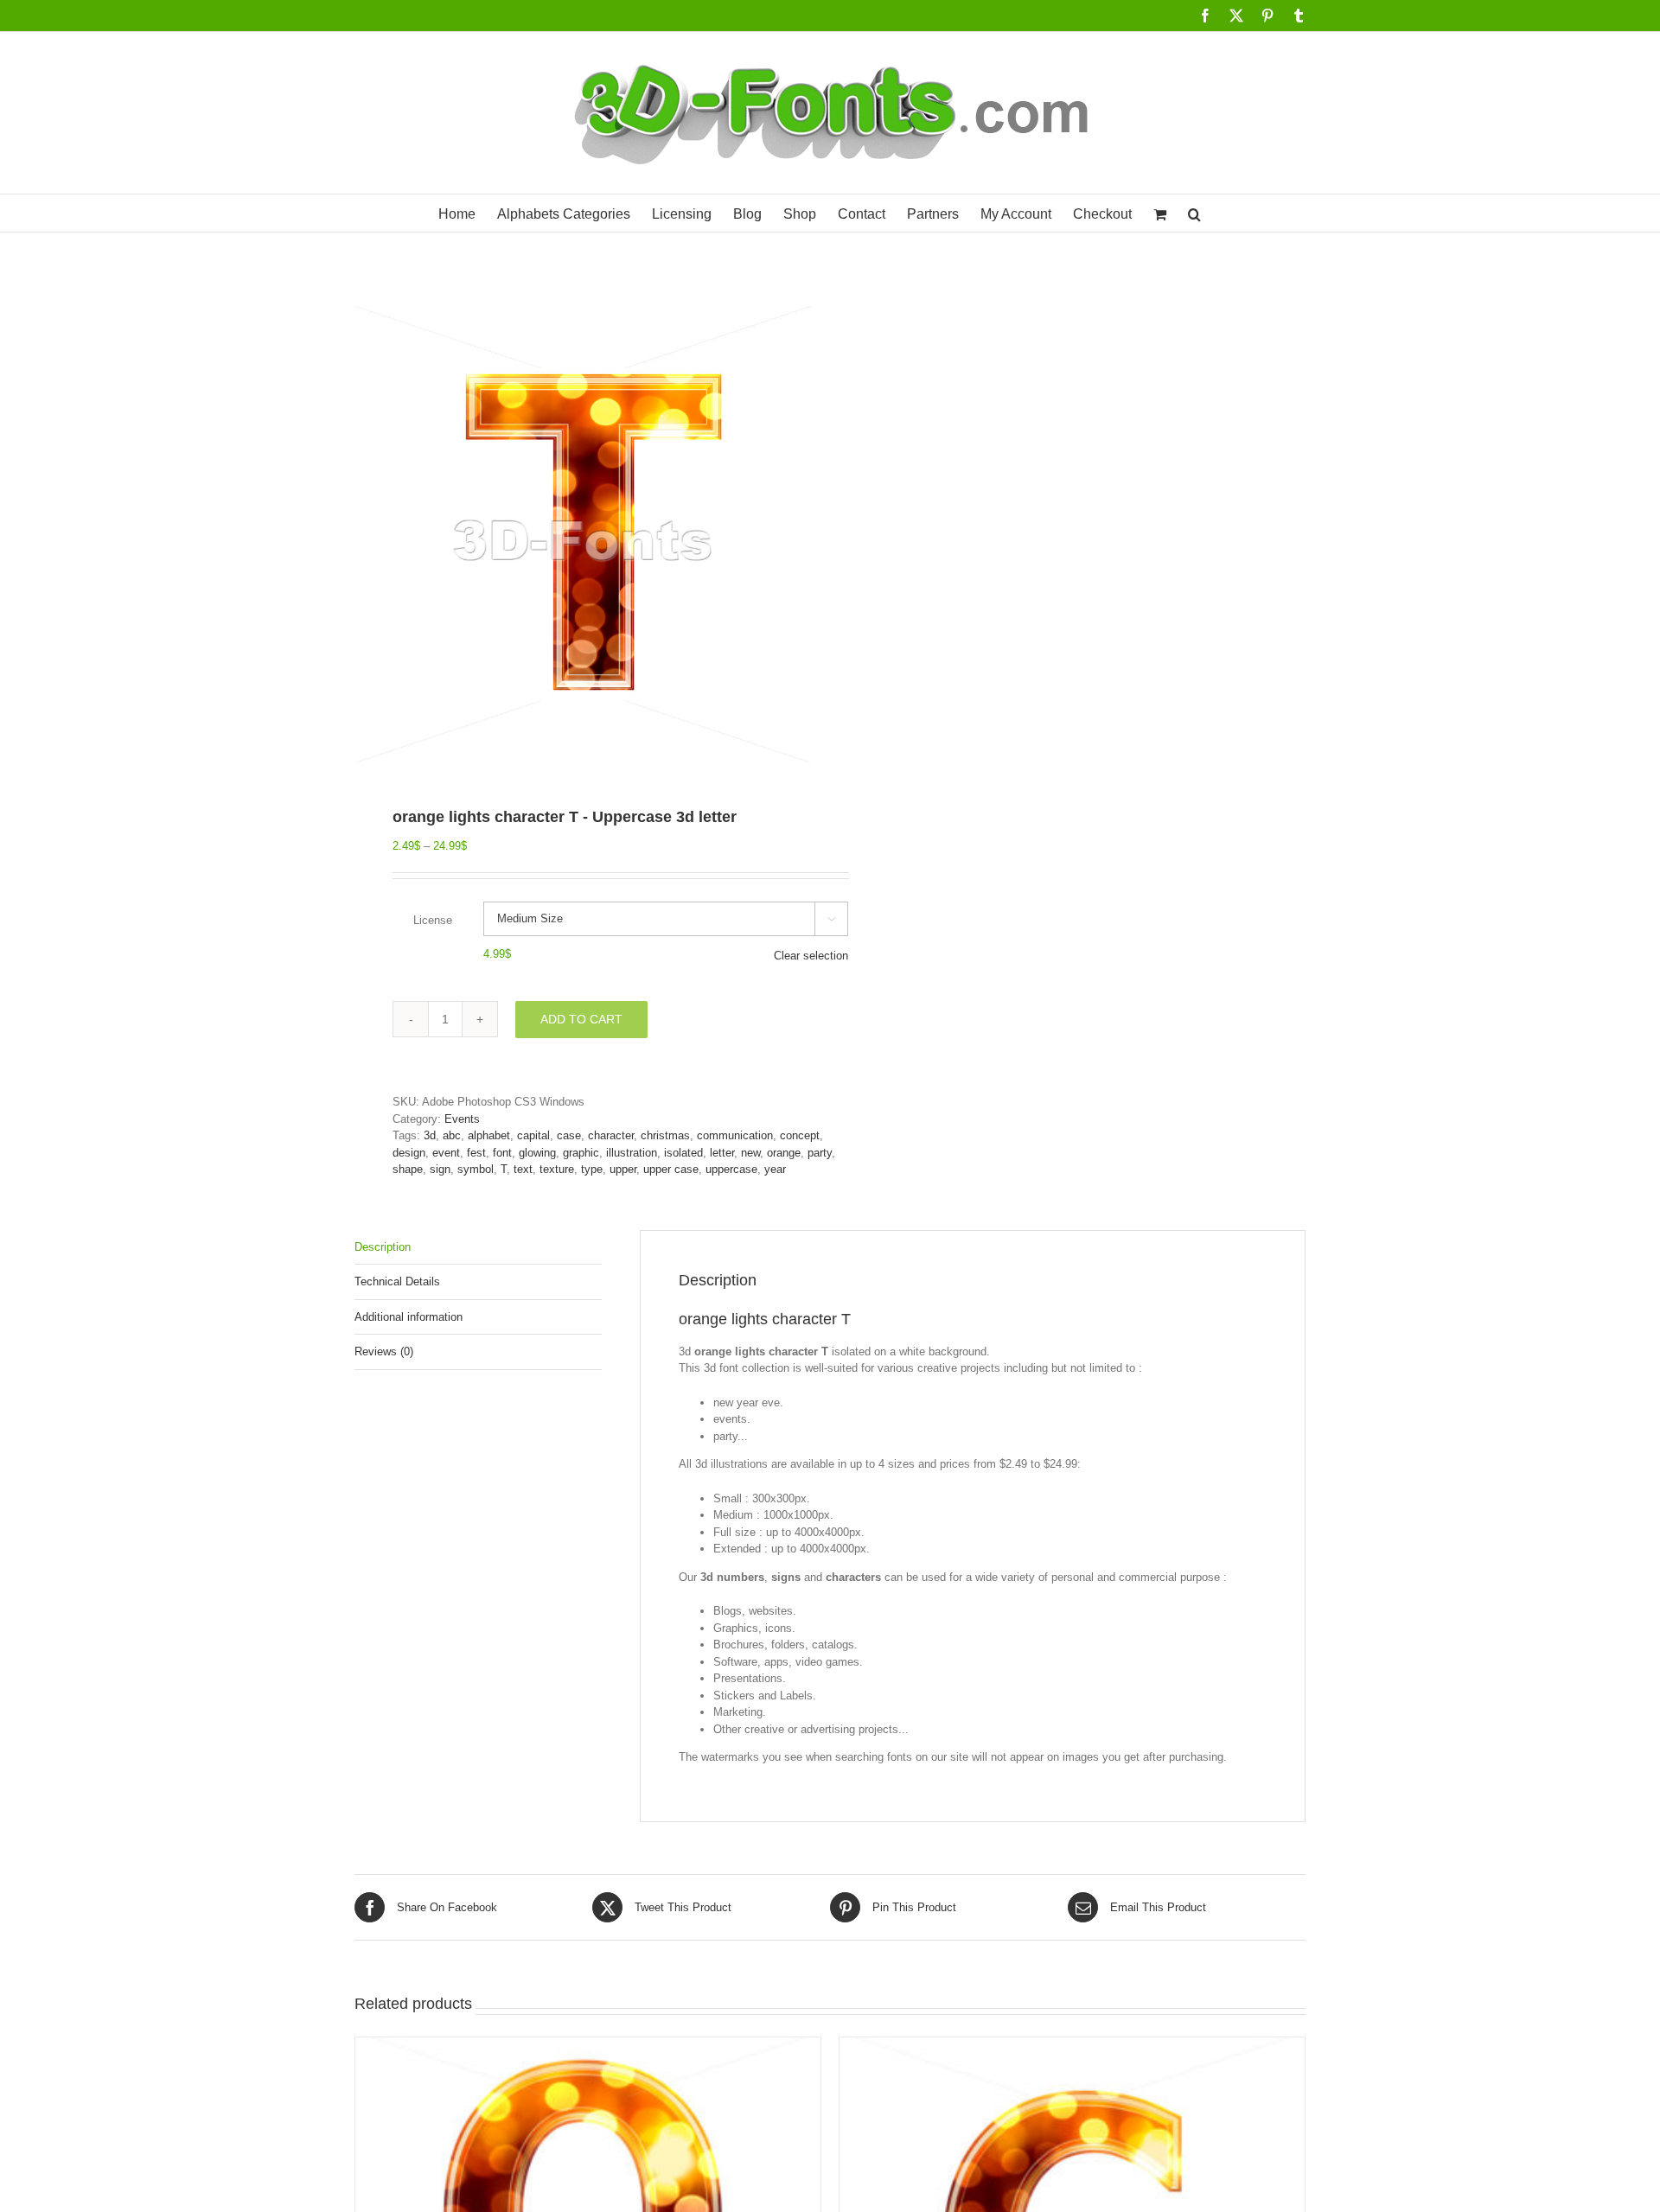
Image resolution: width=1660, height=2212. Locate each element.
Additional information (409, 1317)
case (569, 1135)
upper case (671, 1169)
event (446, 1153)
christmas (665, 1135)
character (611, 1135)
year (775, 1169)
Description (383, 1247)
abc (452, 1135)
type (592, 1169)
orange (784, 1153)
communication (735, 1135)
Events (462, 1119)
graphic (581, 1153)
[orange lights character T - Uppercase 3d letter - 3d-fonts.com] (583, 534)
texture (557, 1169)
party (820, 1153)
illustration (632, 1153)
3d (430, 1135)
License (433, 920)
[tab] (478, 1248)
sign (440, 1169)
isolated (683, 1153)
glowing (537, 1153)
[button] (1194, 213)
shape (408, 1169)
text (523, 1169)
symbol (476, 1169)
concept (800, 1135)
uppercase (731, 1169)
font (502, 1153)
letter (722, 1153)
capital (533, 1135)
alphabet (489, 1135)
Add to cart (581, 1019)
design (409, 1153)
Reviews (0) (384, 1351)
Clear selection (811, 956)
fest (476, 1153)
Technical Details (397, 1281)
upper (623, 1169)
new (750, 1153)
